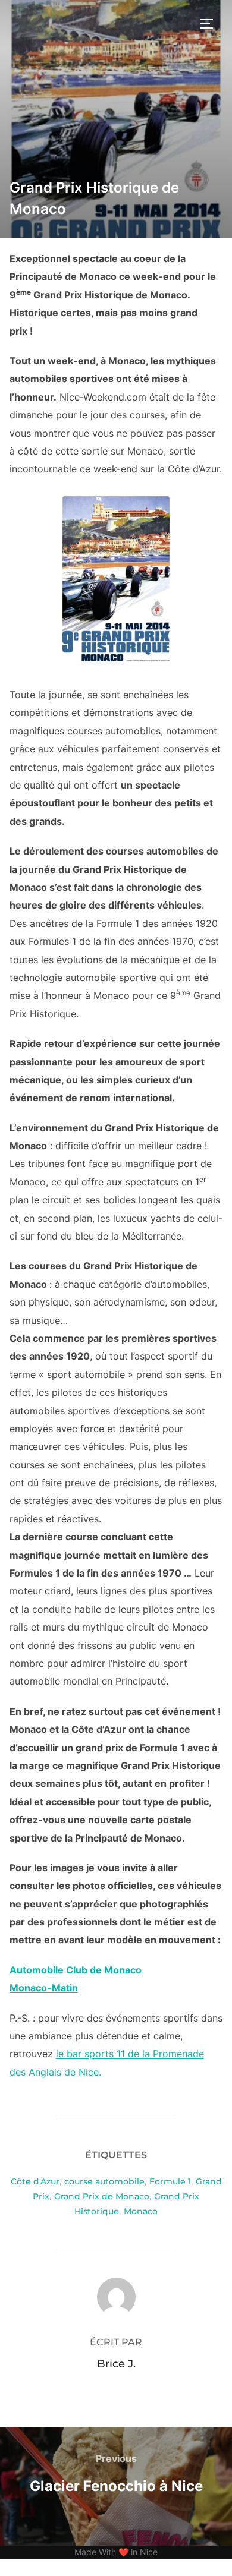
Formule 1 (170, 2181)
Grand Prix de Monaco (102, 2196)
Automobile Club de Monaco (76, 1970)
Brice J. (116, 2364)
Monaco (141, 2211)
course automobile (104, 2181)
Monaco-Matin (44, 1988)
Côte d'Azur (35, 2181)
